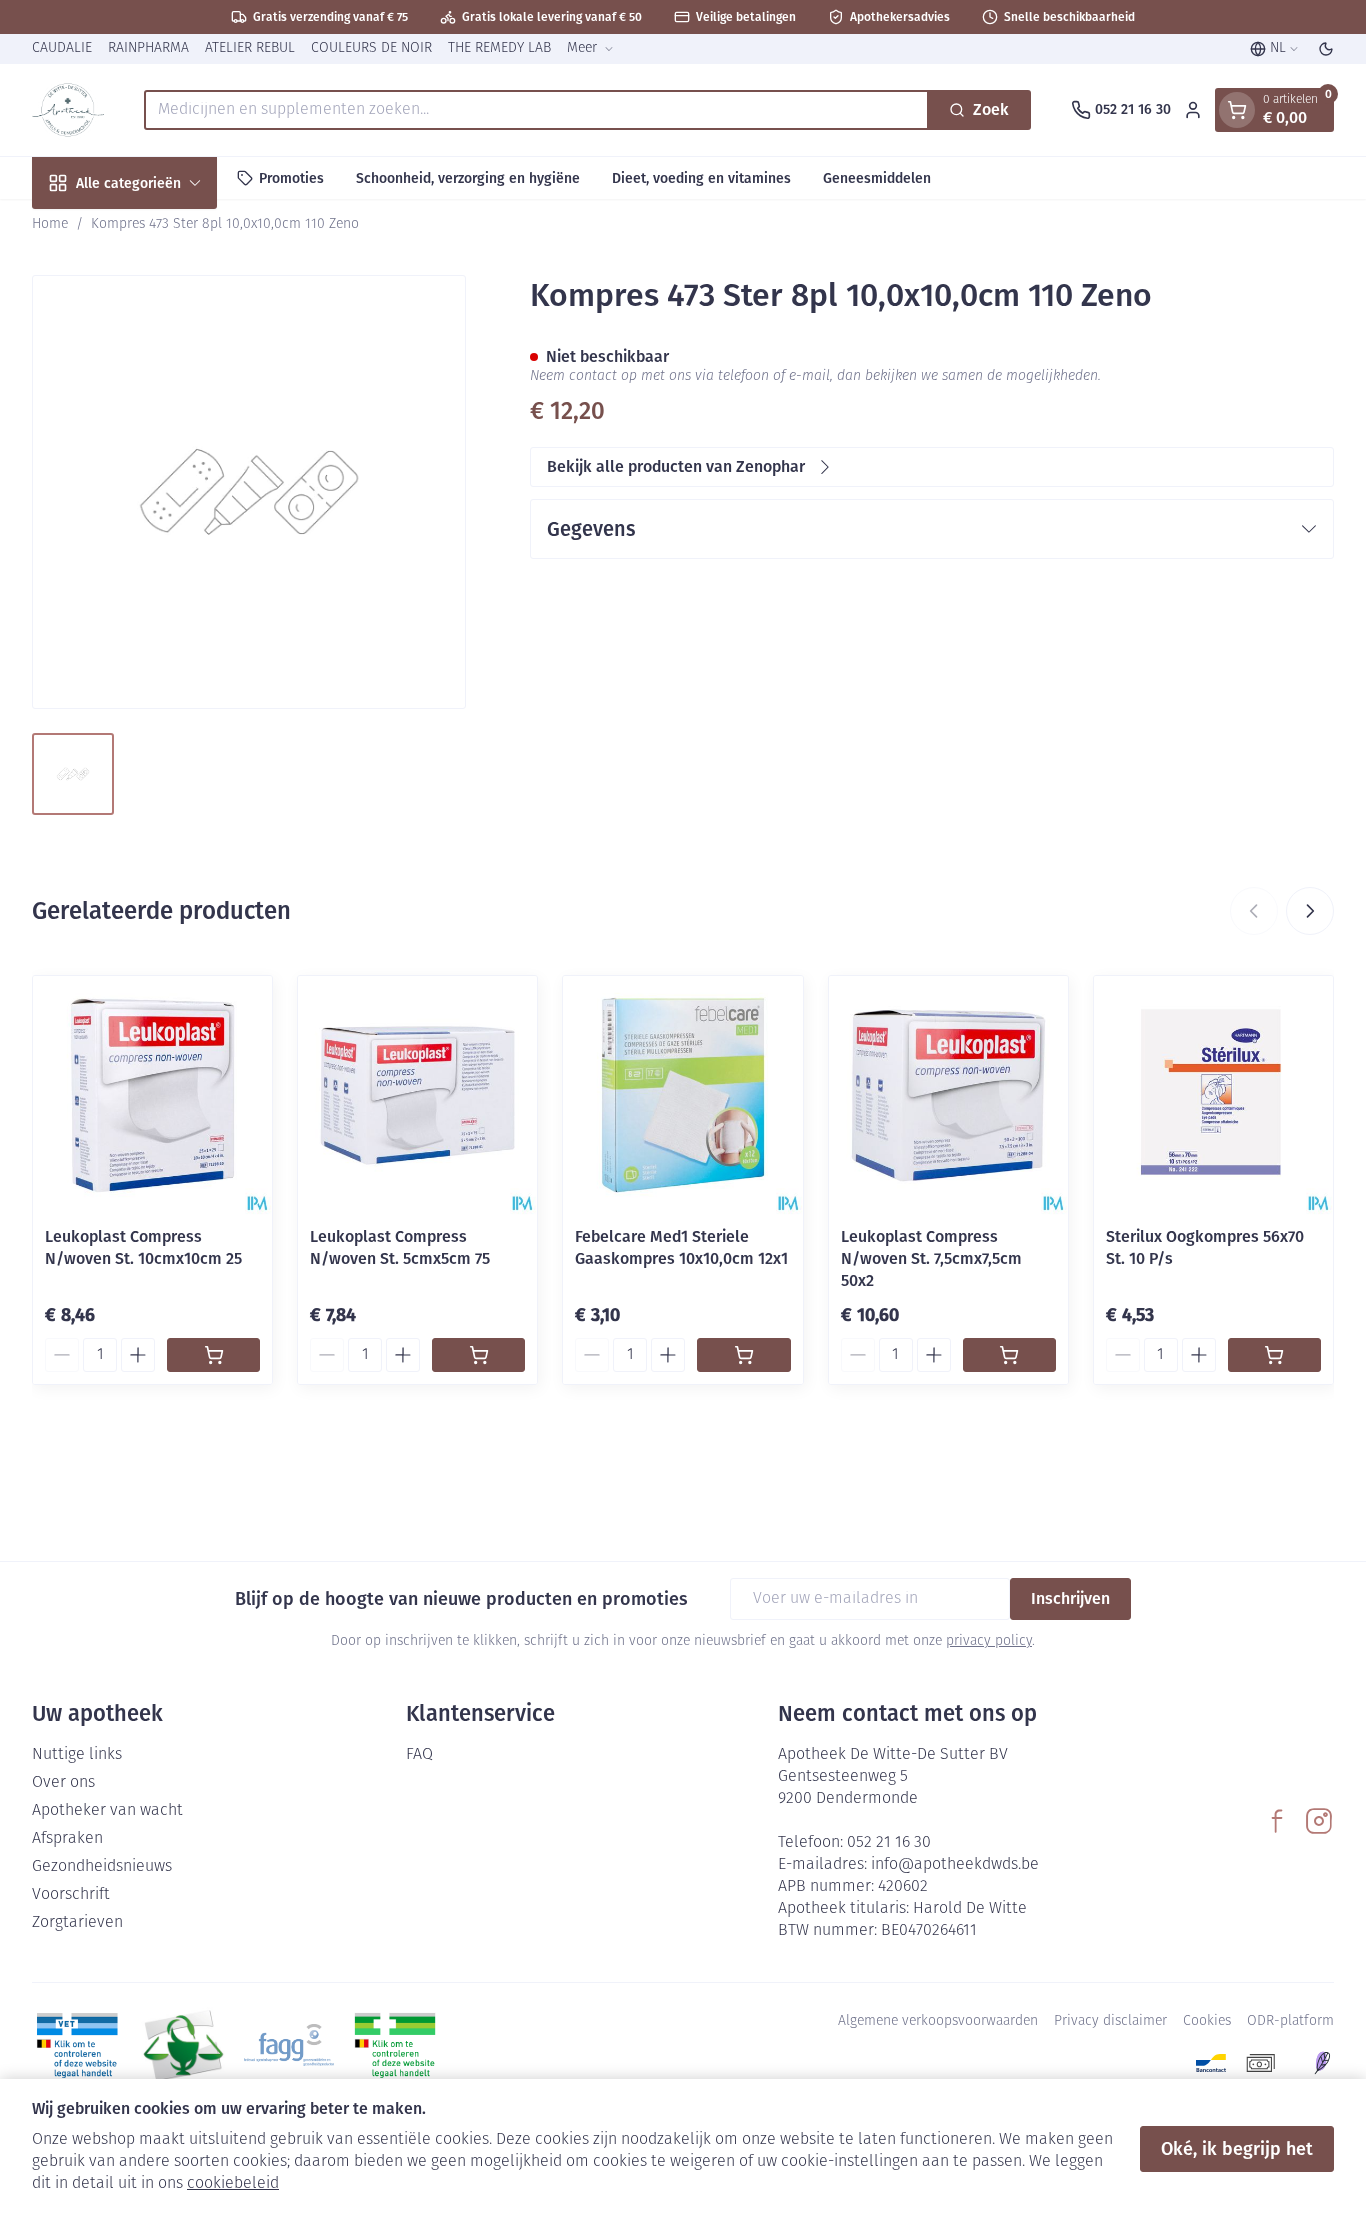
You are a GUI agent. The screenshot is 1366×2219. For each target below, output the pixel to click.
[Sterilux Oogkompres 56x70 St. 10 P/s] (1213, 1095)
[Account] (1193, 110)
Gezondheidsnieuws (102, 1867)
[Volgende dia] (1310, 911)
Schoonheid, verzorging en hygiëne (468, 177)
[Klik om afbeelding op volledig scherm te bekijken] (249, 492)
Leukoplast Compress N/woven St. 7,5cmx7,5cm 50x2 (931, 1258)
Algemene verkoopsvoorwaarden (938, 2021)
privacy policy (989, 1641)
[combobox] (536, 110)
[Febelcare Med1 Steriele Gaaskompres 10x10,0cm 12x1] (682, 1095)
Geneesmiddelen (877, 177)
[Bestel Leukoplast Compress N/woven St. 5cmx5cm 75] (478, 1355)
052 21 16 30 (889, 1843)
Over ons (63, 1783)
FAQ (419, 1755)
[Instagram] (1319, 1821)
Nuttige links (77, 1755)
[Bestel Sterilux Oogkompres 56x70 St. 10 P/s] (1274, 1355)
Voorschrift (71, 1895)
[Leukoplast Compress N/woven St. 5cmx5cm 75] (417, 1095)
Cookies (1207, 2021)
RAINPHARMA (148, 48)
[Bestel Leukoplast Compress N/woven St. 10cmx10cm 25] (213, 1355)
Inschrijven (1070, 1598)
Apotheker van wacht (107, 1811)
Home (50, 224)
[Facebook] (1277, 1821)
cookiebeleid (233, 2184)
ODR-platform (1290, 2021)
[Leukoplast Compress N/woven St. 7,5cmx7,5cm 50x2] (948, 1095)
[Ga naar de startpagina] (68, 110)
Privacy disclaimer (1110, 2021)
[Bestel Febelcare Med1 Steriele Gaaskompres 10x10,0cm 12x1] (743, 1355)
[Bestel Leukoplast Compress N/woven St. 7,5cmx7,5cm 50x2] (1009, 1355)
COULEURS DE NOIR (371, 48)
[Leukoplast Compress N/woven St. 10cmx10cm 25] (152, 1095)
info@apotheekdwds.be (955, 1865)
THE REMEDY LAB (499, 48)
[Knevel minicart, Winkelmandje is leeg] (1237, 110)
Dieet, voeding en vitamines (701, 177)
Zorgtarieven (77, 1923)
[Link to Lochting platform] (1322, 2063)
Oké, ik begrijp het (1237, 2149)
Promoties (291, 177)
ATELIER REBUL (250, 48)
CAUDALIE (62, 48)
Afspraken (67, 1839)
